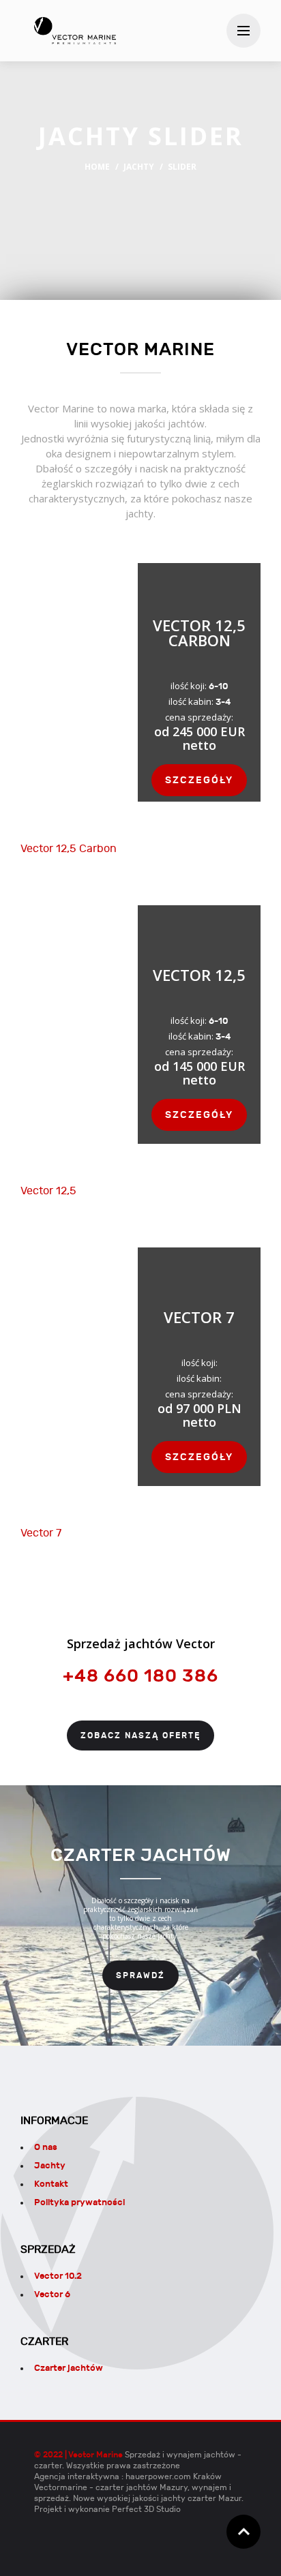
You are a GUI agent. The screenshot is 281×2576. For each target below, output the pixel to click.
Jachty (139, 167)
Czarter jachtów (69, 2368)
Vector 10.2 (58, 2276)
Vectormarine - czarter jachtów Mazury (111, 2487)
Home (97, 167)
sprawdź (140, 1975)
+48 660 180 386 (140, 1676)
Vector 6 (52, 2294)
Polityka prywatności (79, 2202)
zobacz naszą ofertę (140, 1736)
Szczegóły (199, 780)
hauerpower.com (158, 2476)
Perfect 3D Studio (146, 2509)
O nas (46, 2147)
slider (182, 167)
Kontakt (51, 2184)
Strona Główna (75, 31)
